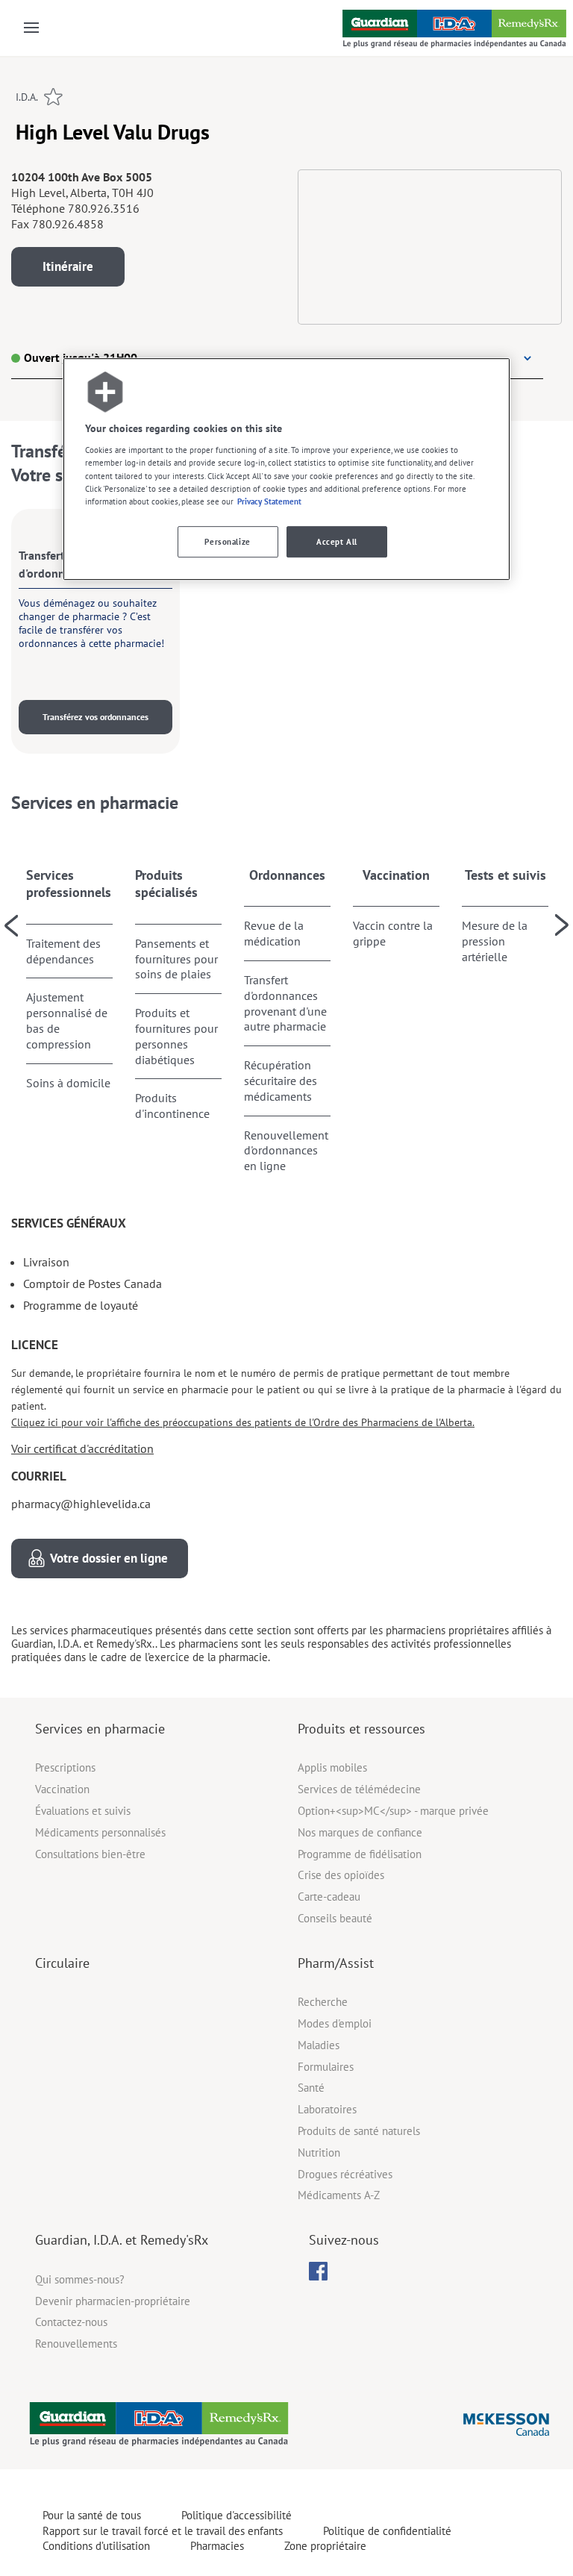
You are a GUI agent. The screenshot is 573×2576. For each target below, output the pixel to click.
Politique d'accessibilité (237, 2515)
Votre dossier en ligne (109, 1558)
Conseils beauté (335, 1918)
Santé (311, 2088)
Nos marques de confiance (360, 1832)
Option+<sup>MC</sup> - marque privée (393, 1811)
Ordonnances (287, 875)
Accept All (337, 541)
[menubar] (318, 2272)
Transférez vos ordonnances (95, 717)
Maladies (319, 2045)
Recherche (323, 2002)
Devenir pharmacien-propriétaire (113, 2301)
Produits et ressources (361, 1729)
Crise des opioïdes (341, 1875)
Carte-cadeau (329, 1897)
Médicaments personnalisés (100, 1832)
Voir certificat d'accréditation (82, 1448)
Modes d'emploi (335, 2023)
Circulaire (62, 1963)
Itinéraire (68, 266)
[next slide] (562, 925)
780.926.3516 (104, 208)
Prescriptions (65, 1767)
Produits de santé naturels (359, 2131)
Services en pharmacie (100, 1729)
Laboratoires (327, 2109)
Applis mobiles (332, 1767)
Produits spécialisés (166, 884)
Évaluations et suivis (83, 1811)
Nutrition (319, 2153)
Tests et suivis (505, 875)
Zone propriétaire (325, 2546)
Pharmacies (217, 2546)
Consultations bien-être (90, 1854)
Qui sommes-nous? (80, 2279)
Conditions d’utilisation (96, 2546)
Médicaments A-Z (339, 2195)
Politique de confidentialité (387, 2531)
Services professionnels (69, 884)
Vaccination (396, 875)
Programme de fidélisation (360, 1854)
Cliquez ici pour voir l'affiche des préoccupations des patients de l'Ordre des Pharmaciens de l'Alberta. (243, 1422)
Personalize (227, 541)
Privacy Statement (269, 501)
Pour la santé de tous (92, 2515)
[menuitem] (318, 2271)
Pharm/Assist (336, 1963)
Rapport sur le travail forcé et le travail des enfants (163, 2531)
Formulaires (326, 2067)
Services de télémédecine (359, 1789)
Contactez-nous (71, 2322)
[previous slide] (11, 925)
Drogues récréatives (345, 2174)
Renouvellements (76, 2344)
